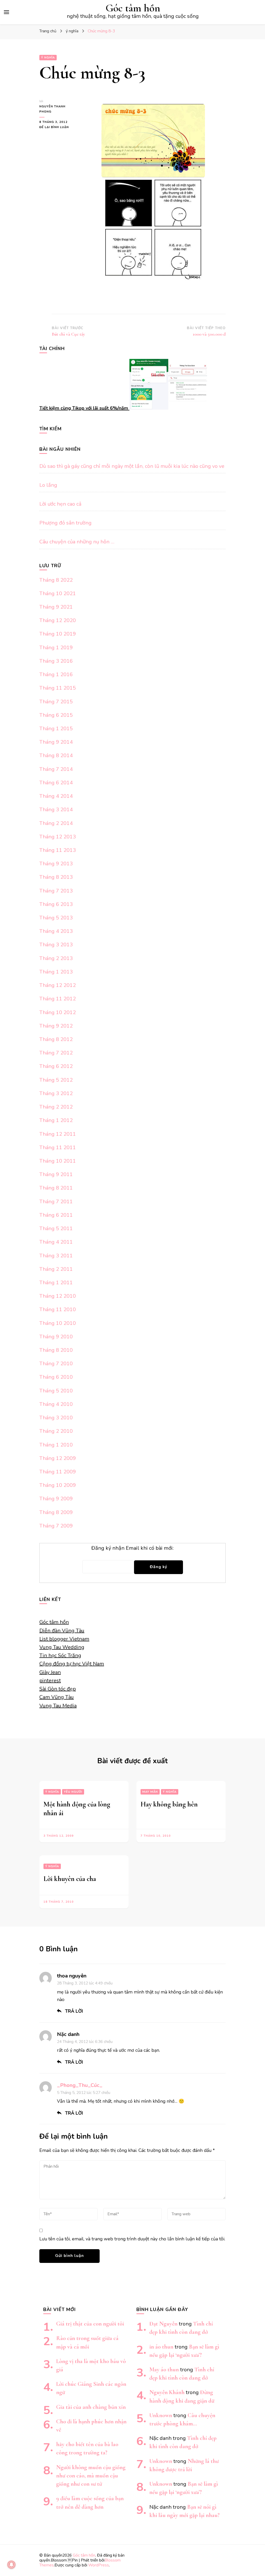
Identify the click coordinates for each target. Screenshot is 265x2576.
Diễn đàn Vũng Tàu (62, 1631)
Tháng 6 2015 (56, 715)
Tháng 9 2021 (56, 607)
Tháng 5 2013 (56, 918)
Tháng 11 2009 (58, 1472)
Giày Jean (50, 1672)
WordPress (99, 2565)
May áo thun (164, 2369)
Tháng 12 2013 (58, 837)
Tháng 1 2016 (56, 674)
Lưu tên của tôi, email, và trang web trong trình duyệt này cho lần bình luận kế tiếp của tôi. (132, 2239)
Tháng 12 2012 (58, 985)
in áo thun (161, 2347)
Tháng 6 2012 (56, 1066)
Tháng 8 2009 (56, 1512)
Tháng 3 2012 (56, 1093)
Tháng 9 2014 (56, 742)
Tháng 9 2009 (56, 1499)
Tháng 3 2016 (56, 661)
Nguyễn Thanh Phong (52, 109)
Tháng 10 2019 (58, 634)
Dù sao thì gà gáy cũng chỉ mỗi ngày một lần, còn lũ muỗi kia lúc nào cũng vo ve (132, 466)
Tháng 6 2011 (56, 1215)
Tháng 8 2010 (56, 1350)
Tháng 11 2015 (58, 688)
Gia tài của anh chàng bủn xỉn (91, 2407)
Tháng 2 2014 (56, 823)
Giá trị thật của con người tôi (90, 2324)
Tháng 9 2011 (56, 1174)
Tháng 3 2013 (56, 945)
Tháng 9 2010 (56, 1337)
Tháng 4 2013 (56, 931)
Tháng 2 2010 (56, 1431)
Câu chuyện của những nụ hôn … (77, 542)
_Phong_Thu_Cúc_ (80, 2085)
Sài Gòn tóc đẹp (58, 1689)
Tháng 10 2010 (58, 1323)
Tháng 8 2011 (56, 1188)
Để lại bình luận (56, 127)
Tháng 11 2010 (58, 1309)
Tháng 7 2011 (56, 1202)
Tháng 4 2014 (56, 796)
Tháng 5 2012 (56, 1080)
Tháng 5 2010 (56, 1391)
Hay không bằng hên (169, 1804)
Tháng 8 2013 (56, 877)
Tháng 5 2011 (56, 1228)
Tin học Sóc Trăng (60, 1655)
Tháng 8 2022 (56, 580)
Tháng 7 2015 (56, 702)
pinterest (50, 1681)
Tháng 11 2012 (58, 999)
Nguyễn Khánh (167, 2392)
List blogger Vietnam (64, 1639)
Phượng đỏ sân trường (65, 523)
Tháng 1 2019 (56, 648)
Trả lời (74, 2011)
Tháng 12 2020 (58, 620)
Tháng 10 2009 (58, 1485)
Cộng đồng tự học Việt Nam (72, 1664)
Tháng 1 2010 (56, 1445)
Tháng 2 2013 (56, 958)
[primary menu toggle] (6, 12)
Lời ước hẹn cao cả (60, 504)
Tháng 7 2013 (56, 891)
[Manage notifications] (11, 2565)
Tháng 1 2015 (56, 729)
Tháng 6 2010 (56, 1377)
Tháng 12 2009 (58, 1458)
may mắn (150, 1792)
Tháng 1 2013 (56, 972)
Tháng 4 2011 (56, 1242)
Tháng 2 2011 (56, 1269)
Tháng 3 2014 (56, 810)
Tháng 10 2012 (58, 1012)
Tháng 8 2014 (56, 755)
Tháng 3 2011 (56, 1256)
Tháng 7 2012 (56, 1053)
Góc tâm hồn (133, 8)
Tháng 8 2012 (56, 1039)
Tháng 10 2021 (58, 593)
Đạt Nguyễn (163, 2324)
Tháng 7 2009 (56, 1526)
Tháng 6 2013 (56, 904)
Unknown (161, 2415)
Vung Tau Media (58, 1706)
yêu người (73, 1792)
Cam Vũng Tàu (57, 1697)
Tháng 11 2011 (58, 1147)
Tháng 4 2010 (56, 1404)
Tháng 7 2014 (56, 769)
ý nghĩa (48, 58)
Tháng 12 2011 (58, 1134)
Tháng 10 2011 (58, 1161)
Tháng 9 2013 (56, 864)
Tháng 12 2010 (58, 1296)
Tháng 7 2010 (56, 1364)
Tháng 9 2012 (56, 1026)
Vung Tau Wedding (62, 1647)
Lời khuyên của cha (70, 1879)
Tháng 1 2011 (56, 1283)
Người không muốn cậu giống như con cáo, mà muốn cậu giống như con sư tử (91, 2475)
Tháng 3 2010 (56, 1418)
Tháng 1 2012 (56, 1120)
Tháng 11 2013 (58, 850)
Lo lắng (48, 485)
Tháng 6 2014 (56, 783)
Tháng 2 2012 (56, 1107)
